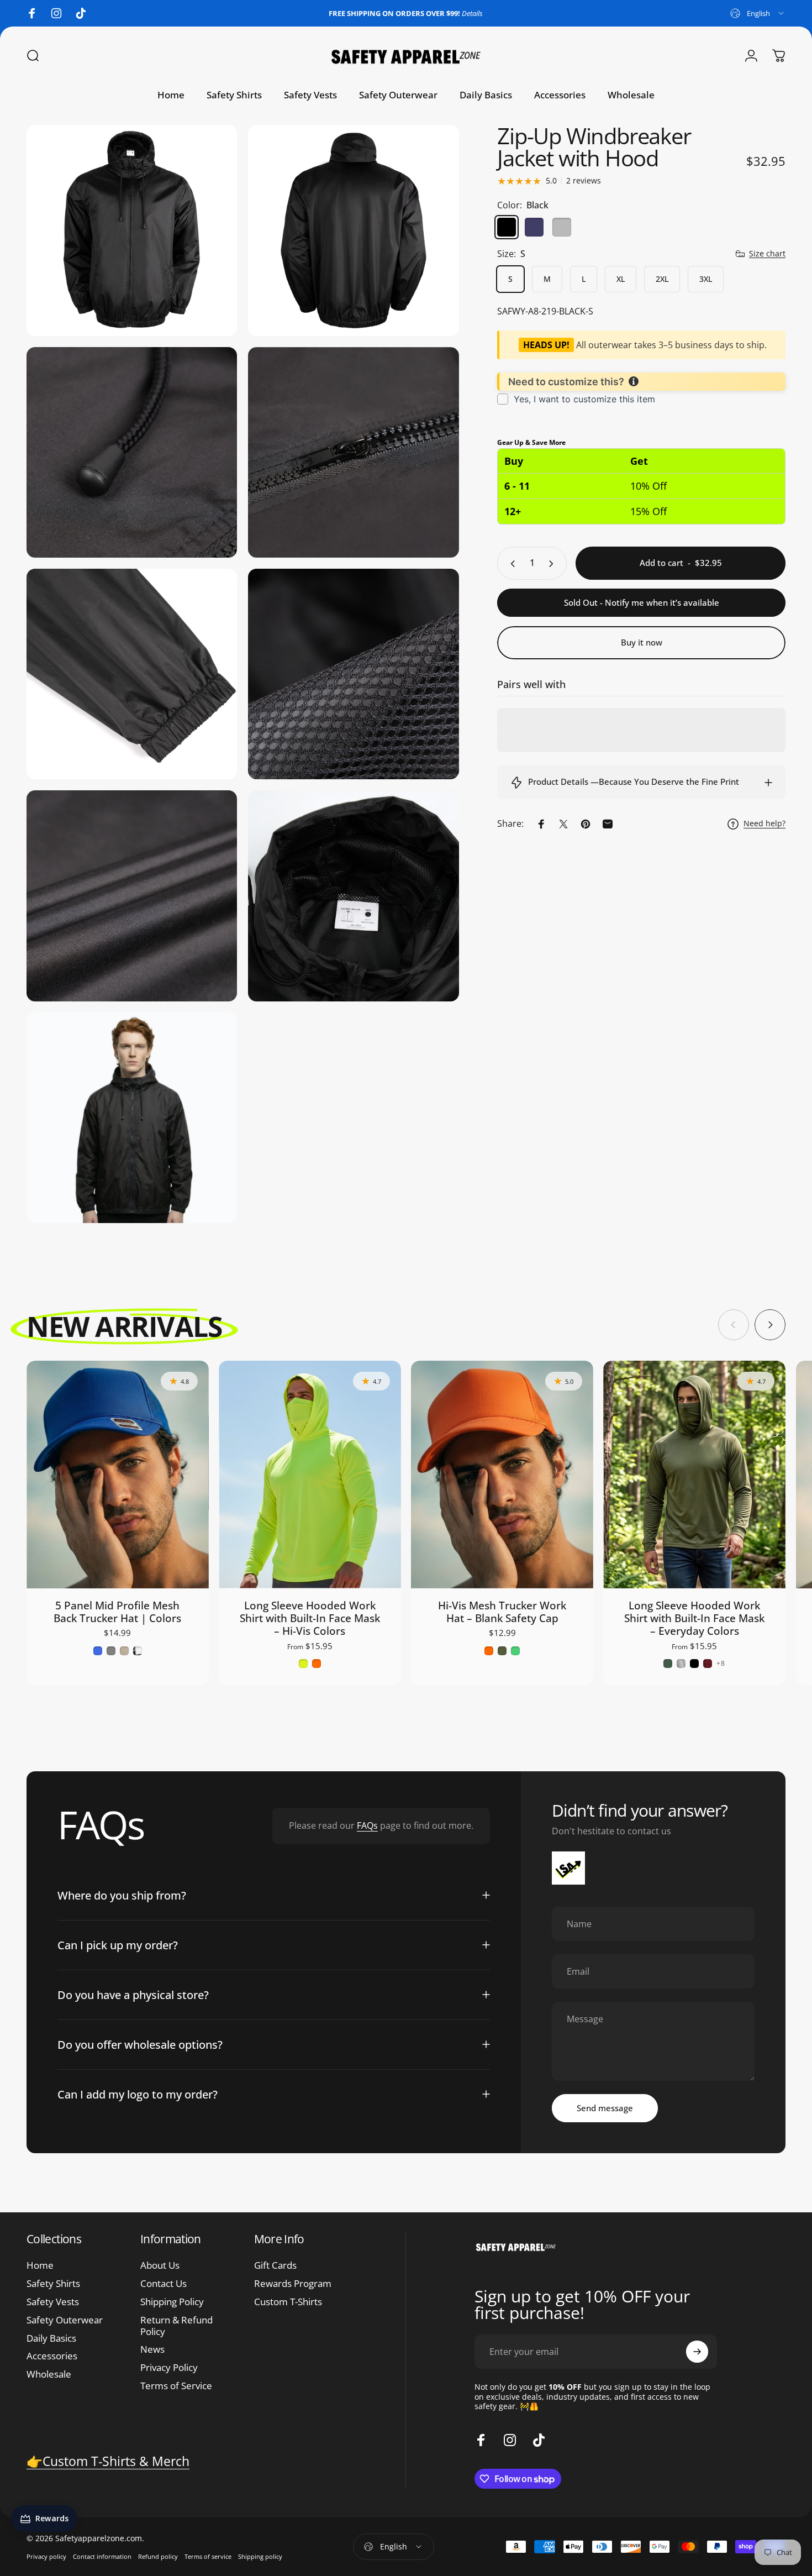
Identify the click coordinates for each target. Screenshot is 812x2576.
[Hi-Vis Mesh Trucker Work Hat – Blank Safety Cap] (502, 1475)
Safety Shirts (53, 2284)
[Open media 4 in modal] (353, 230)
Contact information (102, 2556)
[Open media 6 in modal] (353, 452)
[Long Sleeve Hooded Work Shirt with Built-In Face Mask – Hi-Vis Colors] (310, 1475)
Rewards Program (293, 2284)
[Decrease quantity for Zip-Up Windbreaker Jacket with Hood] (510, 564)
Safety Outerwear (65, 2320)
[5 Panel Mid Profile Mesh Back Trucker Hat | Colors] (118, 1475)
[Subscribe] (697, 2352)
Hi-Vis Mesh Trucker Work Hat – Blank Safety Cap (502, 1612)
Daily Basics (51, 2339)
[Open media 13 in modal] (132, 1118)
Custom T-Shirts (288, 2302)
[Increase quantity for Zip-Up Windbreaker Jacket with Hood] (553, 564)
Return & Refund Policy (176, 2326)
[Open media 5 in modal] (132, 452)
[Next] (770, 1325)
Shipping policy (260, 2556)
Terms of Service (176, 2386)
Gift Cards (275, 2266)
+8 (721, 1664)
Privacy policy (46, 2556)
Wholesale (49, 2375)
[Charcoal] (562, 227)
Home (40, 2266)
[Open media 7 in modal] (132, 674)
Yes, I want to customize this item (584, 399)
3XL (706, 279)
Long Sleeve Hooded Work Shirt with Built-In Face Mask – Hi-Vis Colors (310, 1618)
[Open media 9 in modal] (132, 896)
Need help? (764, 824)
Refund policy (158, 2556)
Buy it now (642, 642)
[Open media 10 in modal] (353, 896)
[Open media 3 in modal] (132, 230)
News (152, 2350)
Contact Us (164, 2284)
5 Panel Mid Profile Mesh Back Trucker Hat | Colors (117, 1612)
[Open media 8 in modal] (353, 674)
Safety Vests (53, 2302)
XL (621, 279)
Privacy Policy (169, 2368)
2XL (662, 279)
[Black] (507, 227)
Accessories (52, 2356)
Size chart (767, 254)
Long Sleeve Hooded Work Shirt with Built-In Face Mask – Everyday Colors (694, 1618)
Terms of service (208, 2556)
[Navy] (534, 227)
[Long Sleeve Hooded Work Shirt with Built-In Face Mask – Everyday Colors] (694, 1475)
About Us (160, 2266)
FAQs (367, 1825)
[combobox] (758, 13)
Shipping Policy (172, 2302)
